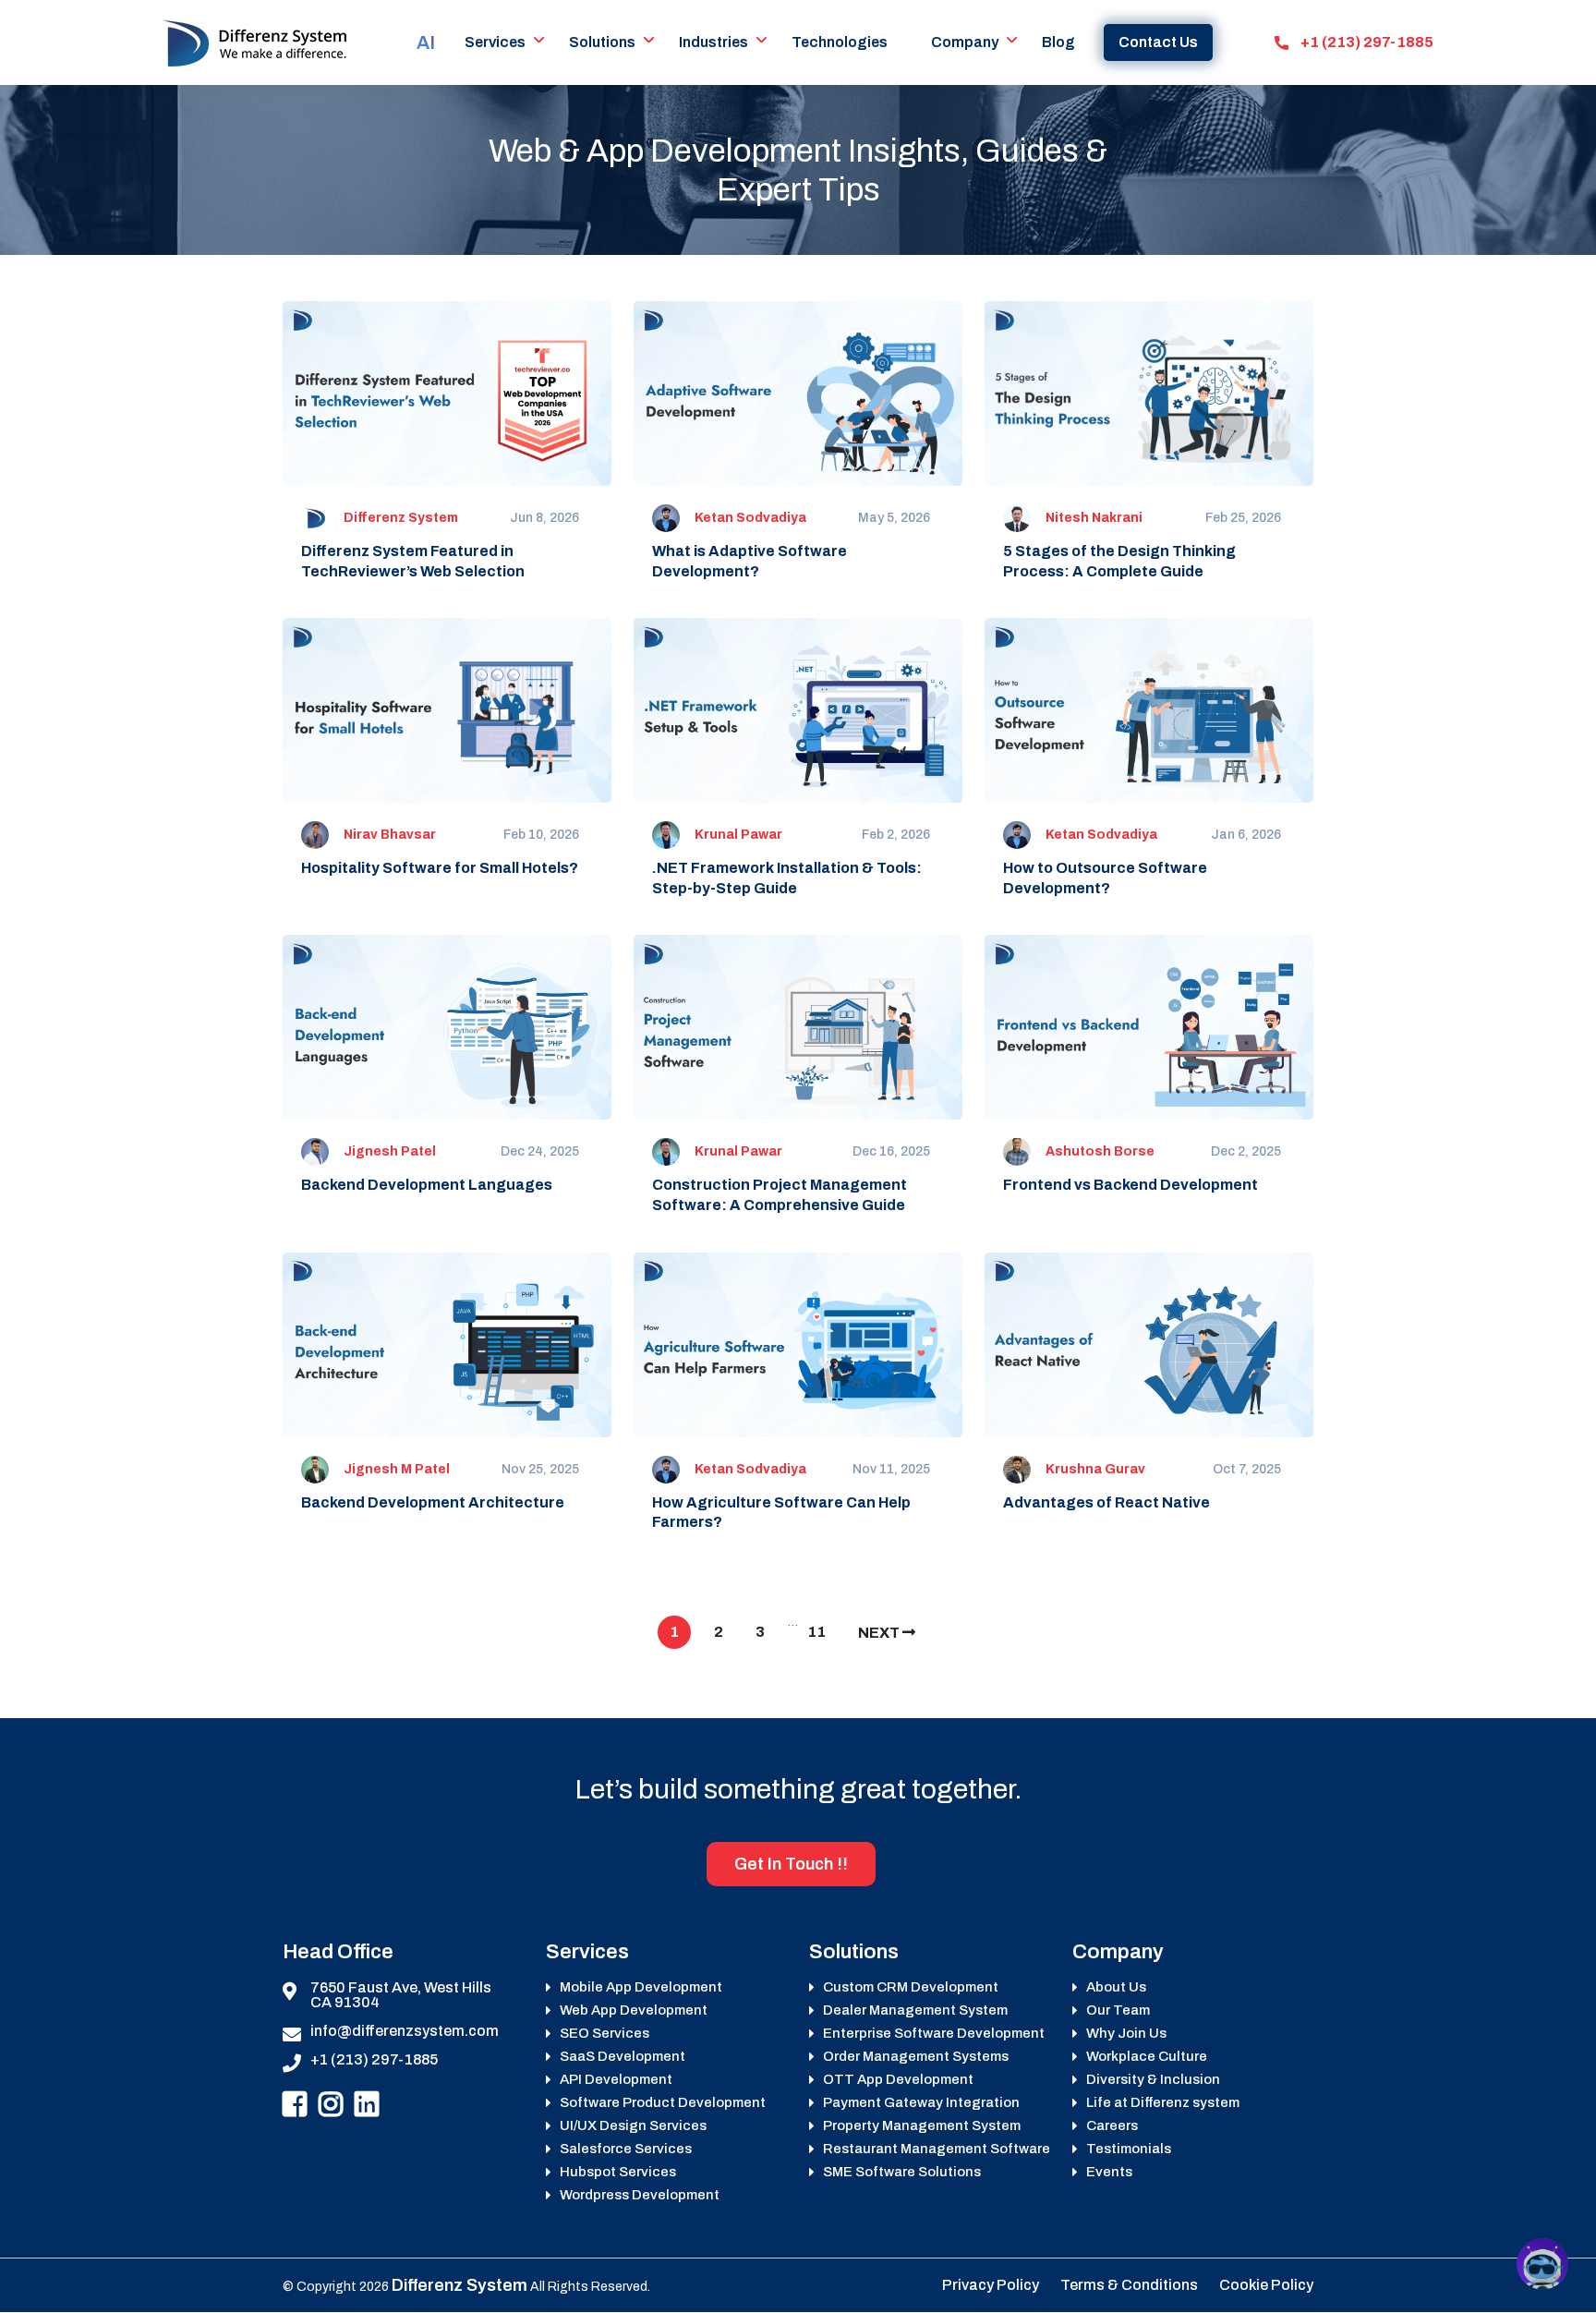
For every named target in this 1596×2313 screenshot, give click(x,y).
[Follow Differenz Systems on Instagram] (331, 2105)
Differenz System (401, 518)
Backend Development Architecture (433, 1502)
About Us (1116, 1987)
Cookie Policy (1266, 2285)
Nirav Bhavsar (390, 835)
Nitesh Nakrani (1094, 518)
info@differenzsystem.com (405, 2031)
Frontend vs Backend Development (1130, 1185)
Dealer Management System (915, 2010)
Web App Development (634, 2010)
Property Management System (922, 2126)
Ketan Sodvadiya (750, 518)
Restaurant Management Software (937, 2149)
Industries (713, 42)
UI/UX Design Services (633, 2126)
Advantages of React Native (1106, 1502)
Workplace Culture (1147, 2057)
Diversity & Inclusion (1153, 2080)
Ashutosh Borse (1100, 1151)
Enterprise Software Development (934, 2034)
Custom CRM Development (911, 1987)
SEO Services (605, 2034)
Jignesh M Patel (397, 1469)
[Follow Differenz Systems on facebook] (295, 2105)
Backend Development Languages (427, 1185)
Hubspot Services (618, 2172)
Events (1109, 2172)
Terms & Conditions (1129, 2285)
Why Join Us (1126, 2034)
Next (880, 1633)
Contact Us (1158, 42)
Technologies (840, 42)
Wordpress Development (640, 2195)
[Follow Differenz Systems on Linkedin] (367, 2105)
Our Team (1118, 2010)
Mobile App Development (641, 1987)
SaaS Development (623, 2057)
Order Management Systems (916, 2057)
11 (816, 1632)
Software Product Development (663, 2103)
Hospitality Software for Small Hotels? (440, 868)
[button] (1542, 2264)
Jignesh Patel (390, 1151)
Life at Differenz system (1163, 2103)
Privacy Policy (991, 2285)
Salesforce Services (626, 2149)
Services (495, 42)
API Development (616, 2080)
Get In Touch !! (791, 1864)
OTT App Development (898, 2080)
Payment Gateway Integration (921, 2103)
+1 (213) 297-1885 (1366, 42)
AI (426, 42)
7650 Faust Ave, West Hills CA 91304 (401, 1995)
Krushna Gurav (1095, 1469)
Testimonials (1129, 2149)
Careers (1112, 2126)
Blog (1058, 42)
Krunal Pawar (738, 835)
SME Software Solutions (902, 2172)
